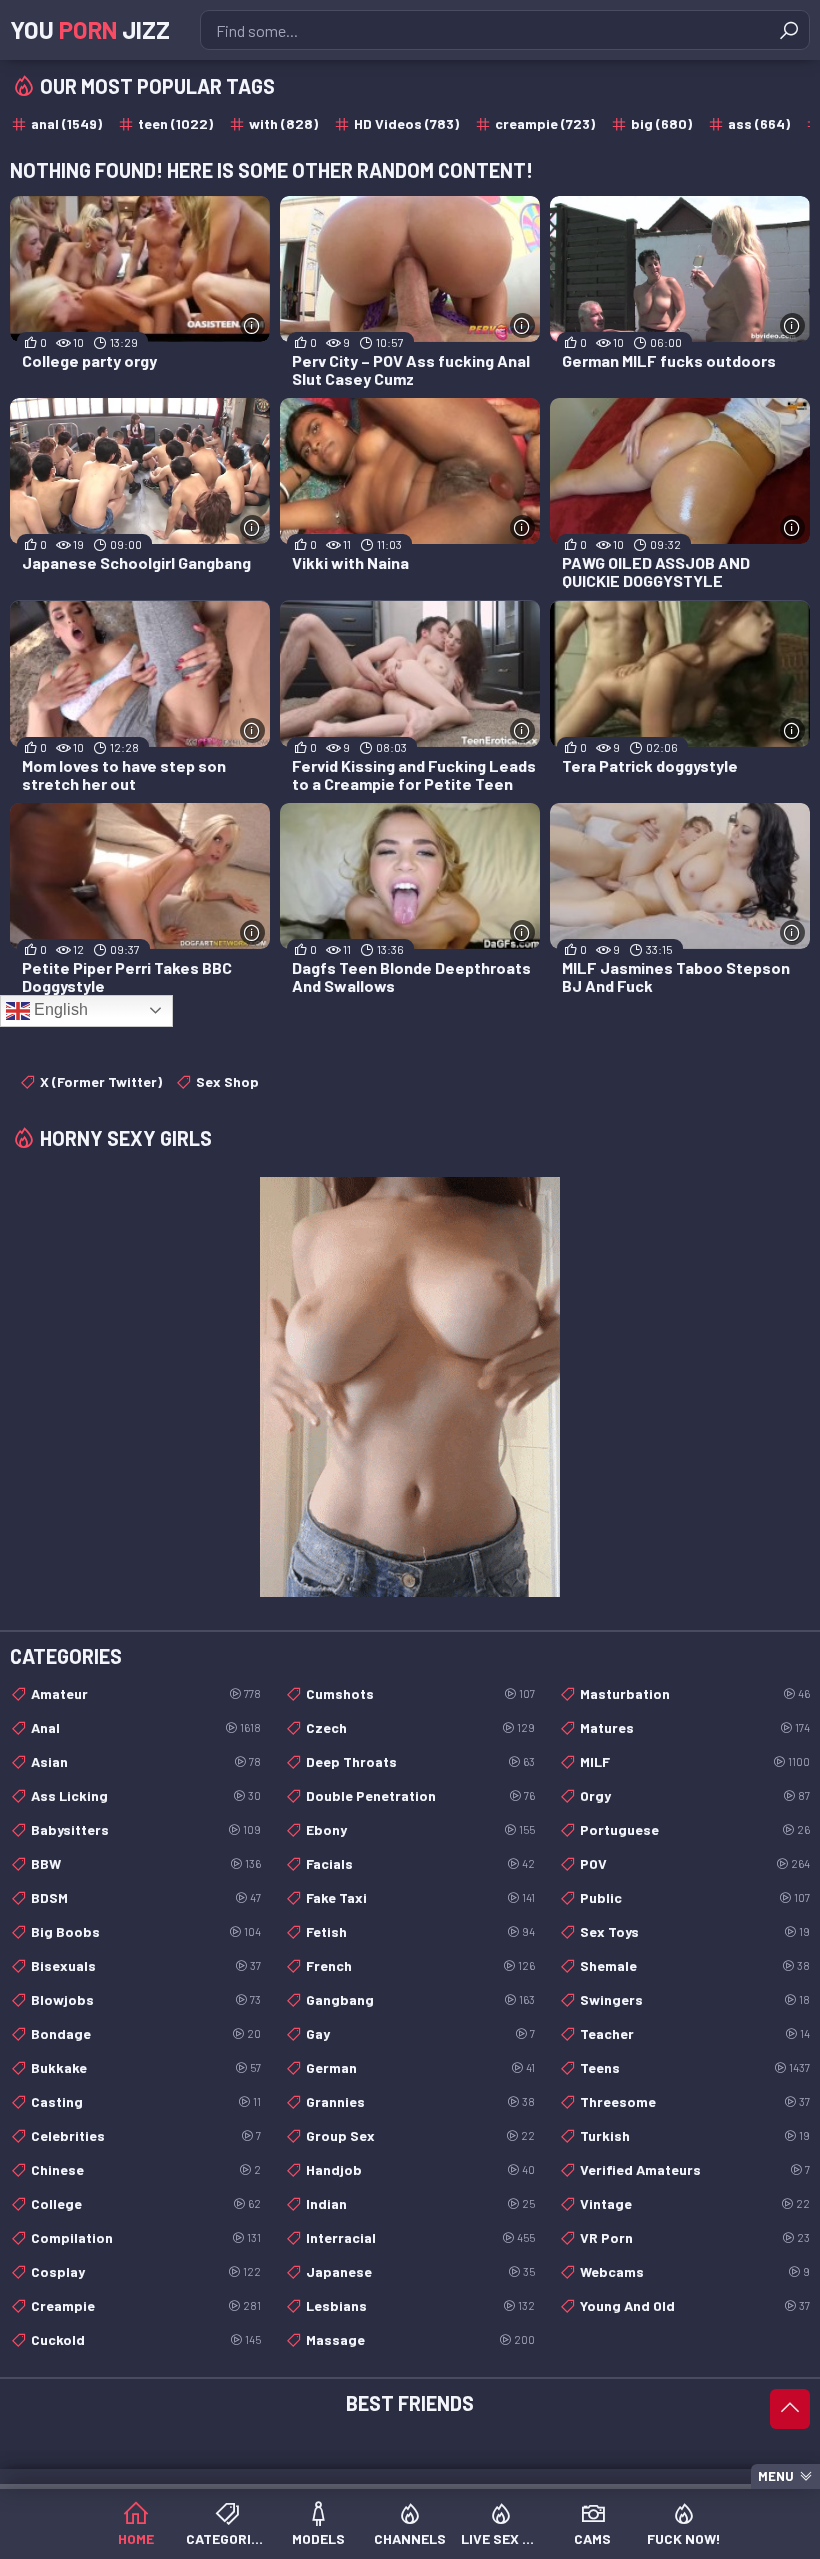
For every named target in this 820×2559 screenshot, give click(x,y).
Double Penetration (421, 1795)
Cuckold (146, 2339)
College (146, 2203)
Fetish (421, 1931)
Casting (146, 2101)
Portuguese (695, 1829)
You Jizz (90, 29)
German (421, 2067)
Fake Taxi (421, 1897)
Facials (421, 1863)
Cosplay (146, 2271)
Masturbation (695, 1693)
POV (695, 1863)
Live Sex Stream (501, 2538)
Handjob (421, 2169)
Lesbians (421, 2305)
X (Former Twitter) (101, 1081)
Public (695, 1897)
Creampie (146, 2305)
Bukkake (146, 2067)
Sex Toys (695, 1931)
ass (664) (759, 123)
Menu (776, 2476)
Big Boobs (146, 1931)
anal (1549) (66, 123)
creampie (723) (545, 123)
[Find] (789, 30)
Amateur (146, 1693)
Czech (421, 1727)
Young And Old (695, 2305)
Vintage (695, 2203)
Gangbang (421, 1999)
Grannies (421, 2101)
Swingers (695, 1999)
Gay (421, 2033)
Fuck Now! (684, 2538)
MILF (695, 1761)
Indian (421, 2203)
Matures (695, 1727)
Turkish (695, 2135)
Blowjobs (146, 1999)
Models (318, 2538)
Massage (421, 2339)
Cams (592, 2538)
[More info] (252, 325)
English (59, 1009)
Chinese (146, 2169)
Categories (226, 2538)
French (421, 1965)
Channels (410, 2538)
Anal (146, 1727)
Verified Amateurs (695, 2169)
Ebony (421, 1829)
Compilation (146, 2237)
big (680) (661, 123)
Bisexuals (146, 1965)
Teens (695, 2067)
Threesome (695, 2101)
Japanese (421, 2271)
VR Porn (695, 2237)
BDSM (146, 1897)
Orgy (695, 1795)
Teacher (695, 2033)
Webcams (695, 2271)
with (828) (283, 123)
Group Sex (421, 2135)
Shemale (695, 1965)
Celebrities (146, 2135)
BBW (146, 1863)
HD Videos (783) (406, 123)
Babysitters (146, 1829)
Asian (146, 1761)
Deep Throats (421, 1761)
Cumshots (421, 1693)
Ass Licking (146, 1795)
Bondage (146, 2033)
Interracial (421, 2237)
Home (136, 2538)
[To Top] (790, 2409)
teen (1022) (175, 123)
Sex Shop (227, 1081)
